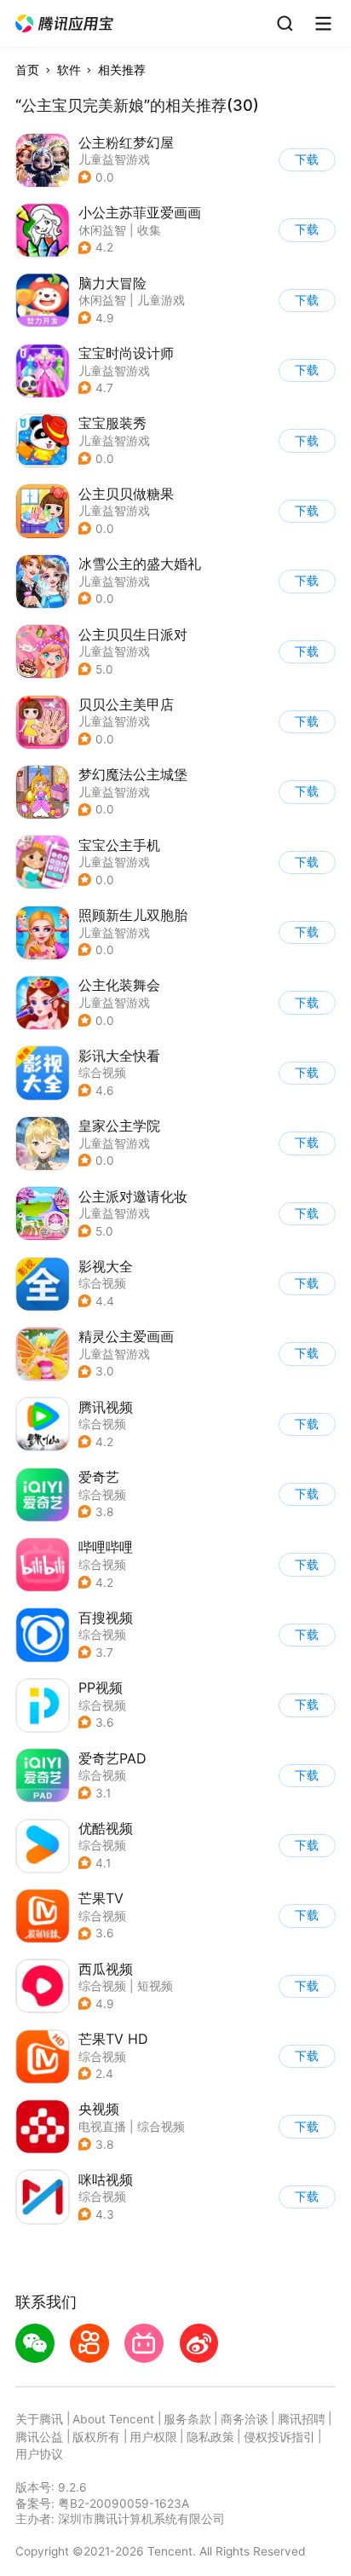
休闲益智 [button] (102, 230)
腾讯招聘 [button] (302, 2419)
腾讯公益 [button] (39, 2437)
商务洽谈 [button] (245, 2419)
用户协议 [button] (39, 2454)
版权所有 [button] (96, 2437)
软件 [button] (69, 70)
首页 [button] (27, 70)
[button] (65, 24)
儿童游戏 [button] (161, 300)
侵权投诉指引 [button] (279, 2437)
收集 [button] (149, 230)
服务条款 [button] (187, 2419)
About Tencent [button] (113, 2419)
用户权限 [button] (153, 2437)
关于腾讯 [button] (39, 2419)
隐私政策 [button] (210, 2437)
